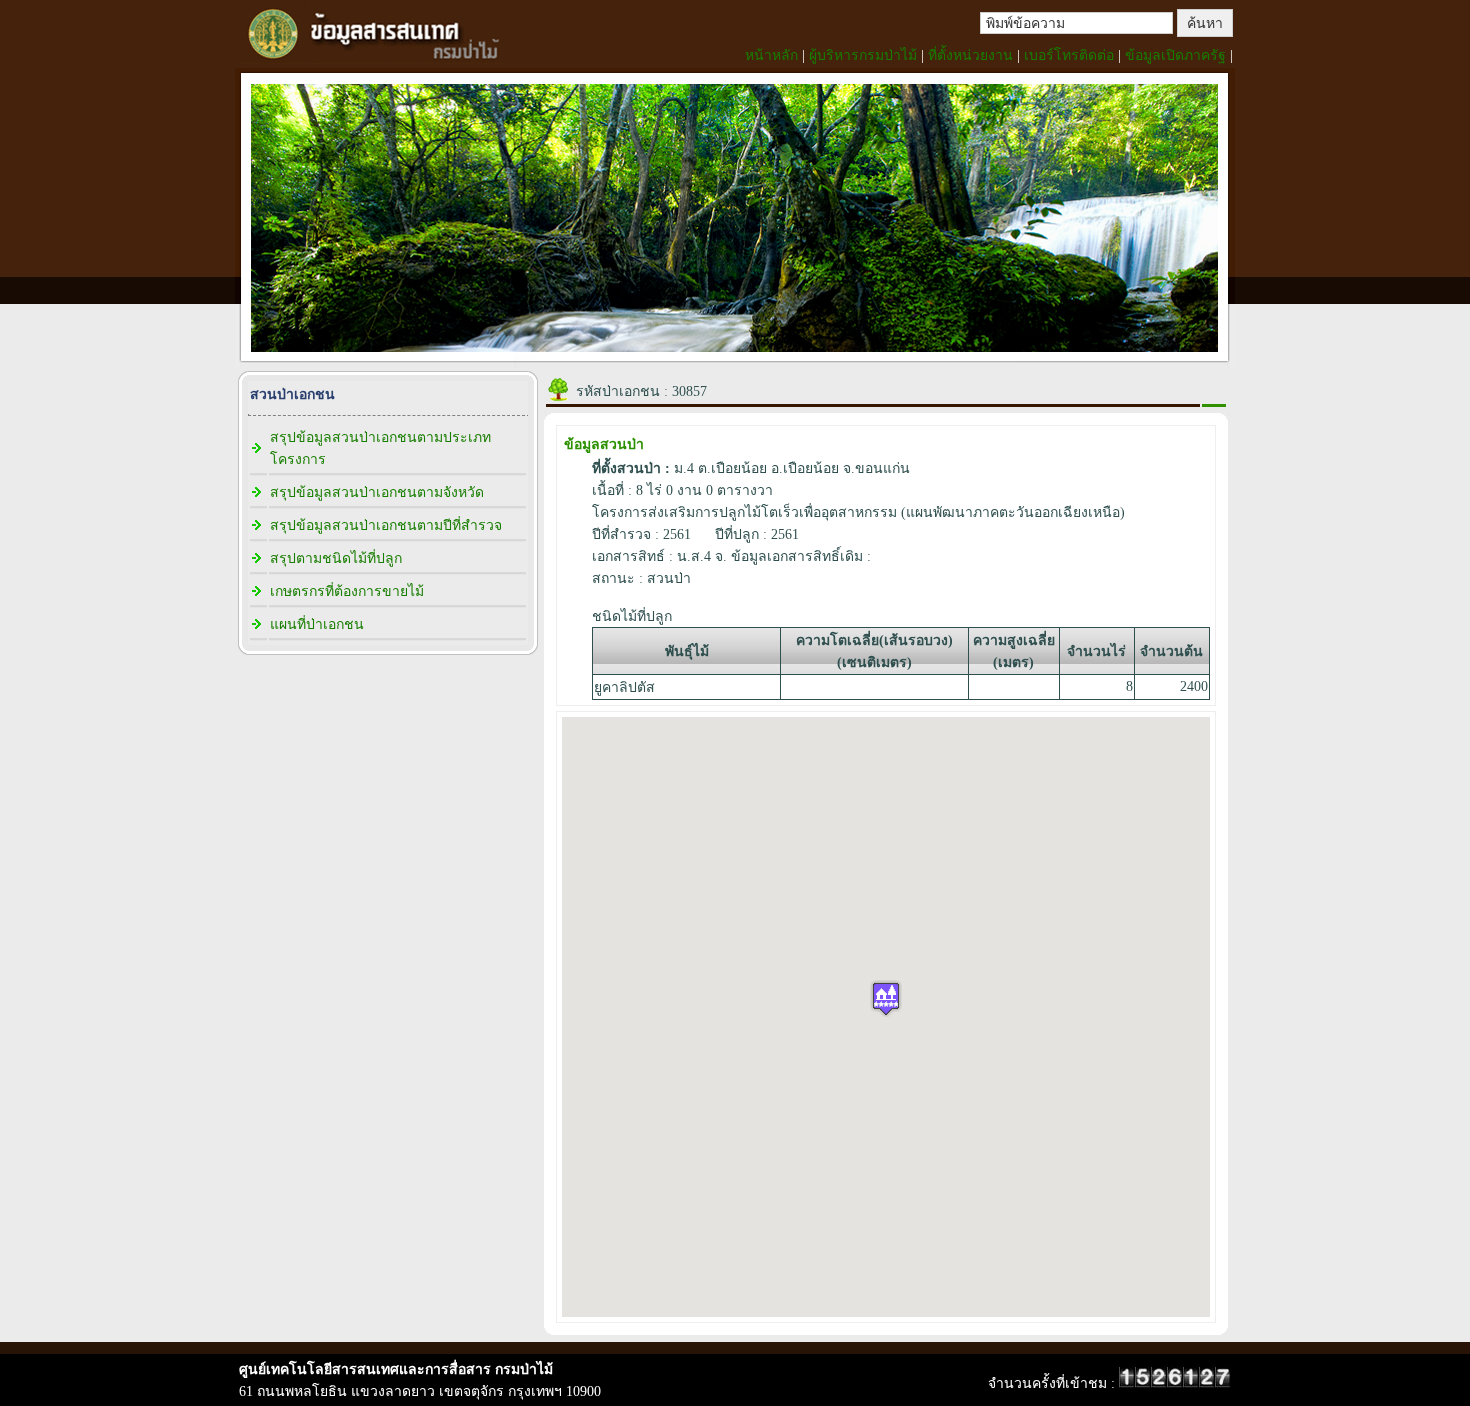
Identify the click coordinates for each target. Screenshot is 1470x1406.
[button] (886, 998)
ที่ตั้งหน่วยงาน (970, 55)
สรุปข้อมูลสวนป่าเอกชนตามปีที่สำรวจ (386, 525)
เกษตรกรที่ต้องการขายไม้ (347, 591)
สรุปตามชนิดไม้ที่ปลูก (336, 558)
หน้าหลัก (771, 55)
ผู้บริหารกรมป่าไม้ (863, 55)
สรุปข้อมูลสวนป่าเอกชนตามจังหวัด (377, 492)
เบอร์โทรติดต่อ (1069, 55)
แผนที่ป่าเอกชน (317, 624)
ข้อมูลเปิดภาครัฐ (1175, 55)
